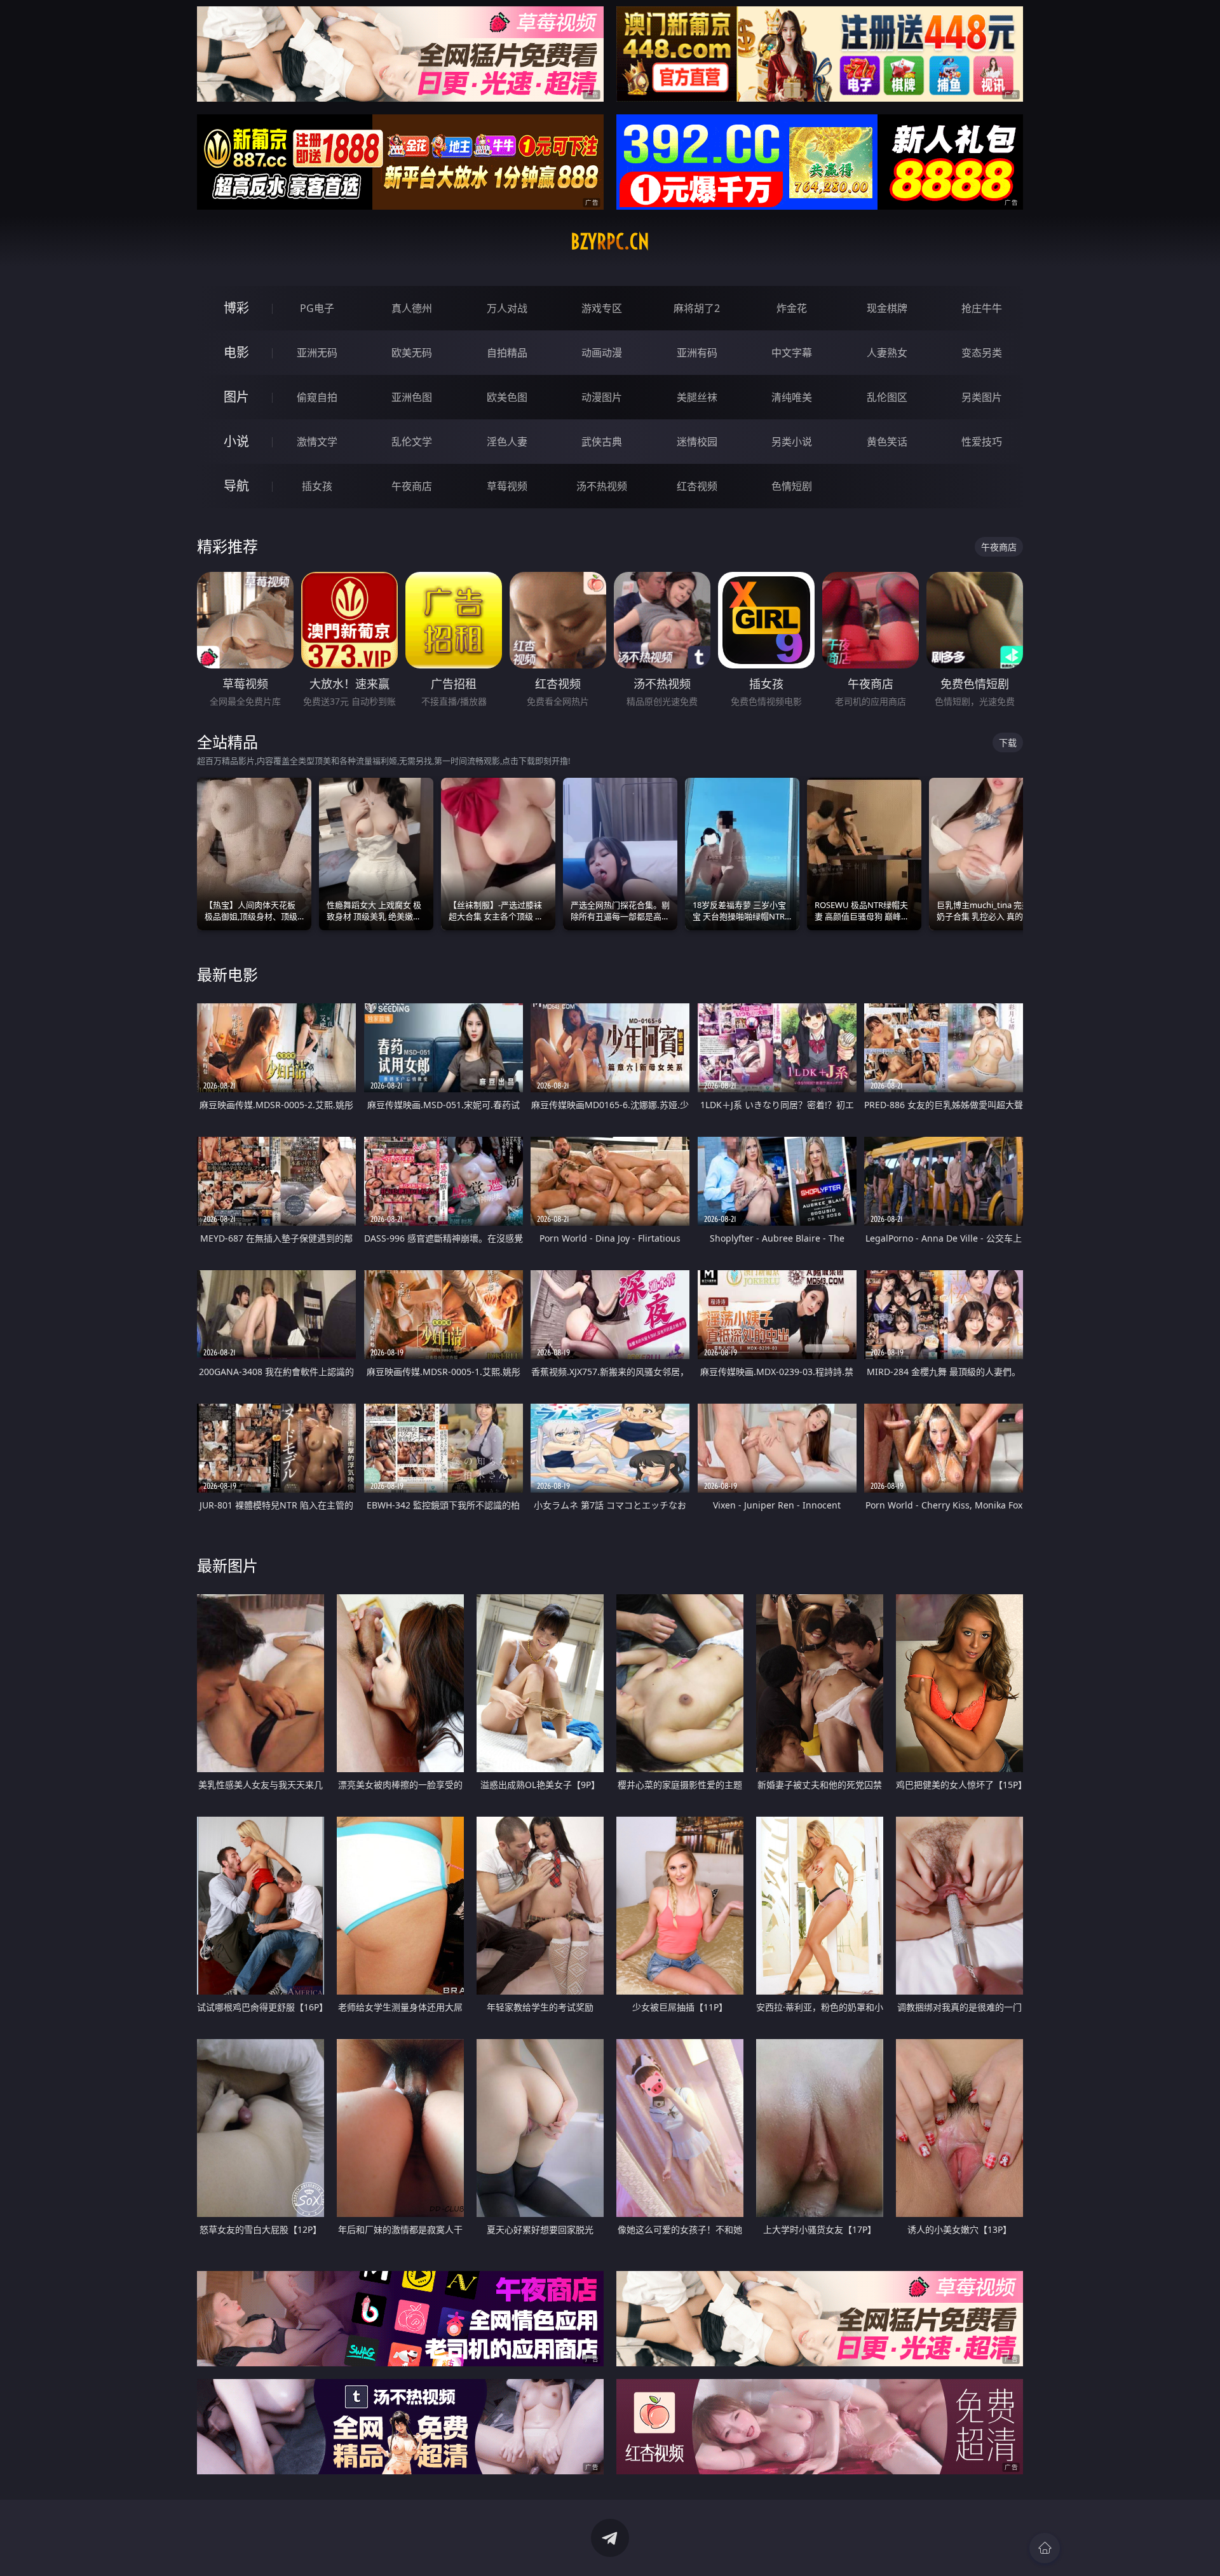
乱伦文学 (412, 442)
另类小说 (792, 442)
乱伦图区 (887, 397)
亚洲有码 (697, 353)
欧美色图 (507, 397)
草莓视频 (507, 486)
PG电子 (317, 308)
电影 (236, 352)
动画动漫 (602, 353)
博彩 (236, 308)
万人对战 (507, 308)
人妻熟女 (887, 353)
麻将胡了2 (697, 308)
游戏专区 (602, 308)
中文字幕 (792, 353)
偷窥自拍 (317, 397)
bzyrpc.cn (610, 241)
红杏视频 (697, 486)
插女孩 (317, 486)
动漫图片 (602, 397)
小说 (236, 441)
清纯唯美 (792, 397)
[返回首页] (1045, 2548)
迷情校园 (697, 442)
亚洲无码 (317, 353)
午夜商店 (412, 486)
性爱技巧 (982, 442)
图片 (236, 397)
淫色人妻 (507, 442)
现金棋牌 (887, 308)
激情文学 (317, 442)
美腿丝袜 (697, 397)
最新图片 (227, 1565)
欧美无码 (412, 353)
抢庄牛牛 (982, 308)
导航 (236, 486)
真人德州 (412, 308)
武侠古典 (602, 442)
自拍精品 (507, 353)
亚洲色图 (412, 397)
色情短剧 (792, 486)
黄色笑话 (887, 442)
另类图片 (982, 397)
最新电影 (227, 974)
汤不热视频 (602, 486)
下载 (1008, 742)
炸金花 (792, 308)
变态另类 (982, 353)
